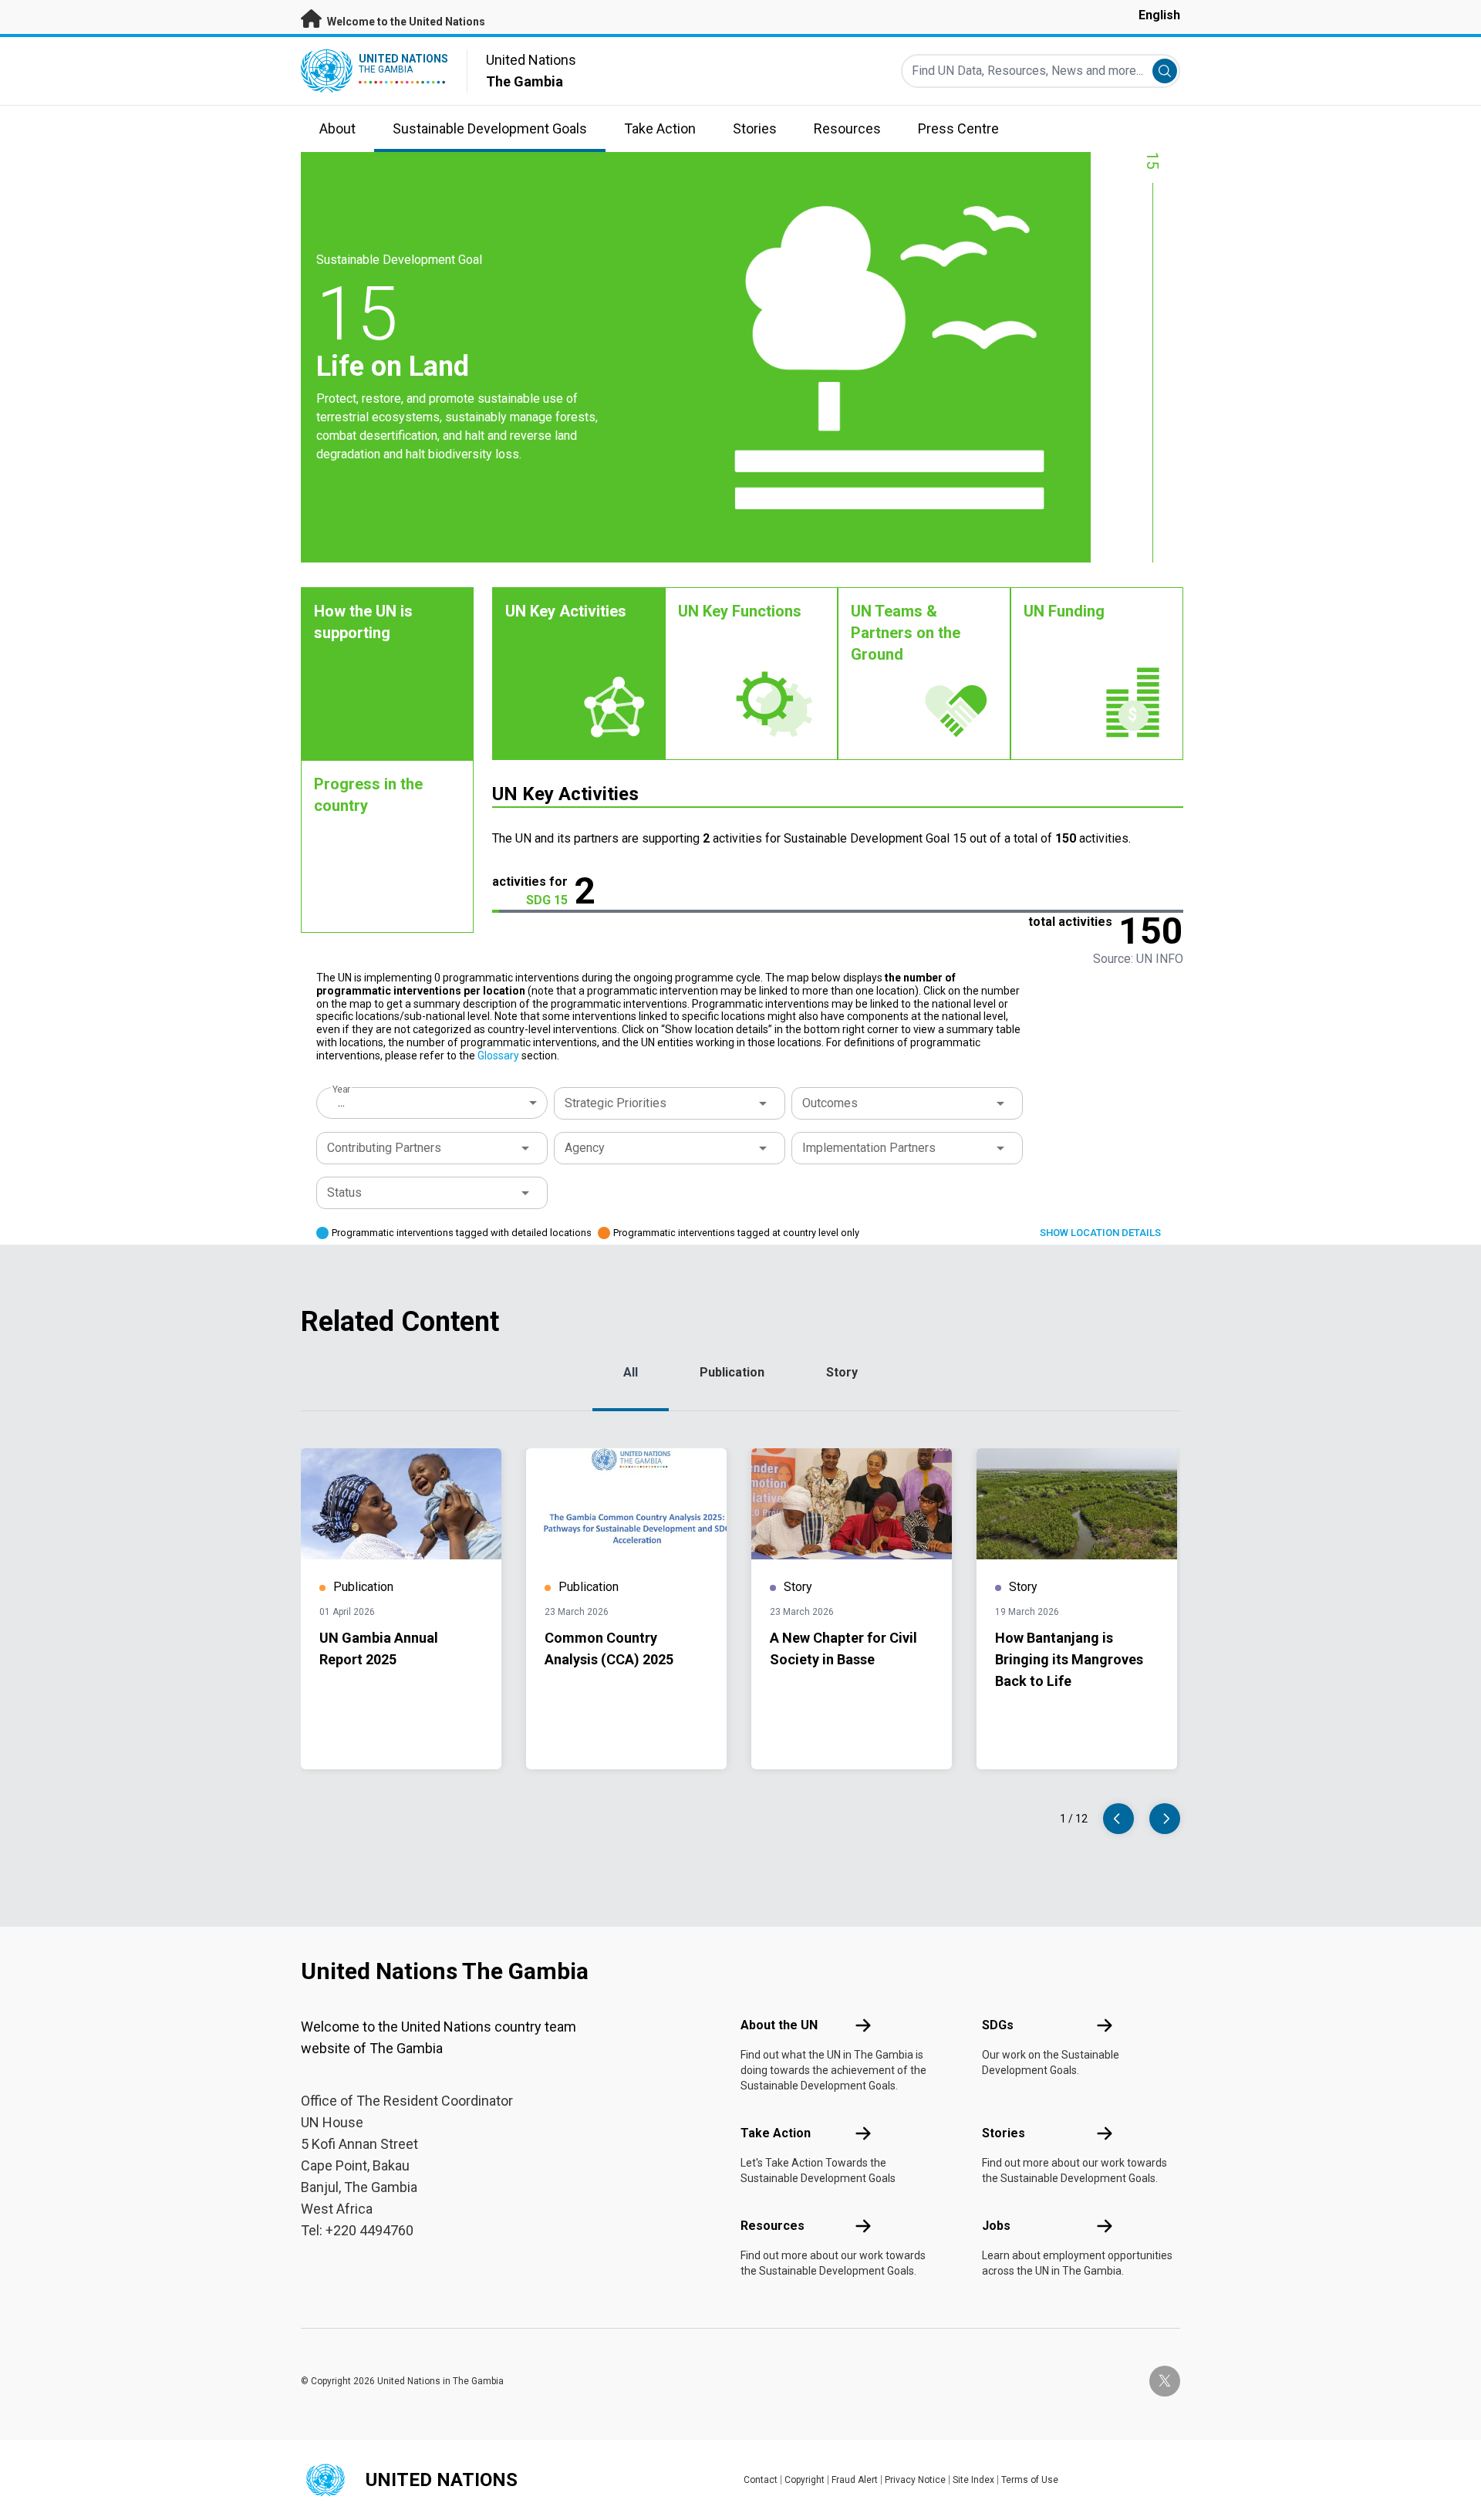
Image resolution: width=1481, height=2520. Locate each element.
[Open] (763, 1103)
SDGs (998, 2025)
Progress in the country (368, 795)
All (631, 1372)
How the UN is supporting (363, 622)
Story (842, 1372)
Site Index (973, 2480)
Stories (1004, 2133)
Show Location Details (1100, 1233)
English (1159, 15)
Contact (761, 2480)
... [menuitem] (341, 1102)
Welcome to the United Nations (405, 22)
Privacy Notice (915, 2480)
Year (341, 1089)
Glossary (498, 1056)
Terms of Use (1030, 2480)
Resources (773, 2226)
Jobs (996, 2226)
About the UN (779, 2025)
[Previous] (1118, 1819)
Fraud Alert (855, 2480)
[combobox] (434, 1103)
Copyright (805, 2480)
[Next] (1165, 1819)
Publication (732, 1372)
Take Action (776, 2133)
